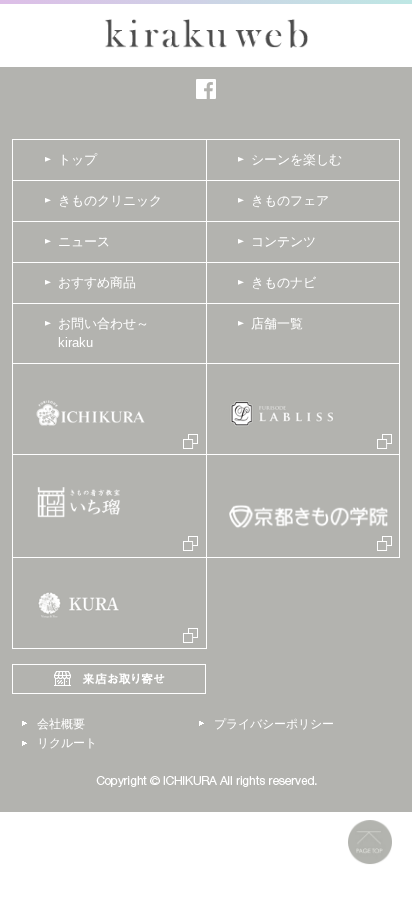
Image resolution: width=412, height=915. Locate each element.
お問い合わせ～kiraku (103, 333)
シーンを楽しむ (296, 159)
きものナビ (283, 282)
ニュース (84, 241)
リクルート (67, 743)
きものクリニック (110, 200)
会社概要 (61, 724)
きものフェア (290, 200)
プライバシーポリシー (274, 724)
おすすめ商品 (97, 282)
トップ (77, 159)
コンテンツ (283, 241)
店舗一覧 (277, 323)
